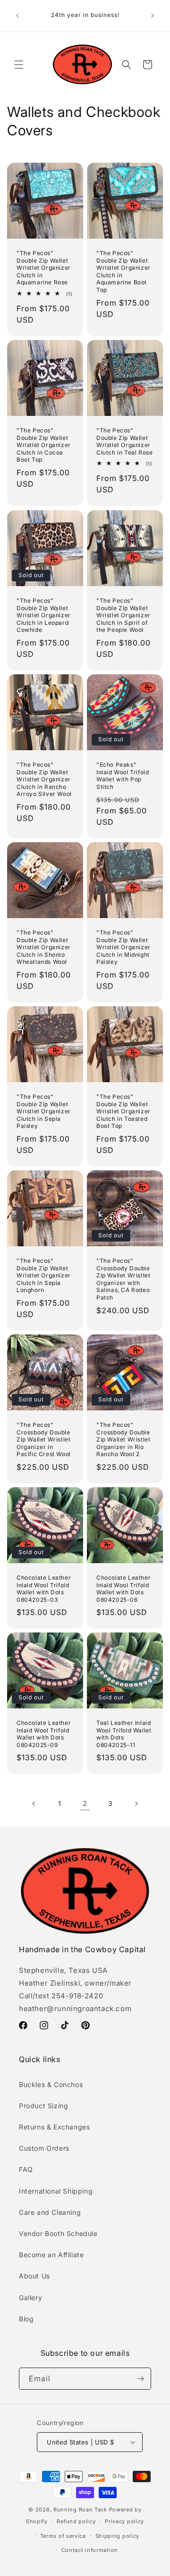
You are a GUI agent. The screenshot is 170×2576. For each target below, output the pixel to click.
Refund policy (76, 2521)
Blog (26, 2319)
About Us (34, 2276)
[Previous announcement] (17, 16)
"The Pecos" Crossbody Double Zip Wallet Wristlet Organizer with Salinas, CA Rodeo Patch (123, 1279)
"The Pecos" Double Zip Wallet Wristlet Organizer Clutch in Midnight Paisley (123, 947)
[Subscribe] (140, 2379)
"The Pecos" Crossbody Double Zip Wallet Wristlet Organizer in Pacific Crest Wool (44, 1439)
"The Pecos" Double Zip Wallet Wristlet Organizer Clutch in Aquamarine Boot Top (123, 271)
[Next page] (136, 1804)
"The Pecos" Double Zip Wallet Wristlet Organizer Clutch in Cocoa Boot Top (44, 445)
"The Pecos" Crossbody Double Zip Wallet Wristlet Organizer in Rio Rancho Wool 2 (123, 1439)
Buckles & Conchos (51, 2084)
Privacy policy (124, 2521)
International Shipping (56, 2191)
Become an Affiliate (51, 2255)
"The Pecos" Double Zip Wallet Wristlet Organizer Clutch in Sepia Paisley (44, 1111)
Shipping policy (118, 2536)
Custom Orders (44, 2148)
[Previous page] (34, 1804)
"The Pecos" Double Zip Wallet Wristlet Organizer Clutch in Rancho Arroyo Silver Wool (44, 779)
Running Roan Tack (80, 2510)
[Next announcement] (153, 16)
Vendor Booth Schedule (58, 2233)
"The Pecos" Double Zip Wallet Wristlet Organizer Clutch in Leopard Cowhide (44, 615)
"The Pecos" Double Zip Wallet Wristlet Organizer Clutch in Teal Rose (124, 441)
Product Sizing (43, 2106)
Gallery (30, 2298)
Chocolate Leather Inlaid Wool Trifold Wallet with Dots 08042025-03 (44, 1589)
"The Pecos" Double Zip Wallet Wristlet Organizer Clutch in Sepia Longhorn (44, 1275)
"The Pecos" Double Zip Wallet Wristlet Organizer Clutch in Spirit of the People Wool (123, 615)
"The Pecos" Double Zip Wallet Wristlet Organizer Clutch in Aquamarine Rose (44, 268)
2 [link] (85, 1803)
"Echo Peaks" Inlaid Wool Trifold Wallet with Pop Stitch (123, 776)
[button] (19, 65)
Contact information (90, 2550)
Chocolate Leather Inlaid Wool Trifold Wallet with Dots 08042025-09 (44, 1734)
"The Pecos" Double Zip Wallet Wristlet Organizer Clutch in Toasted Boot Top (123, 1111)
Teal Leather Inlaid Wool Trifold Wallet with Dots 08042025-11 (124, 1734)
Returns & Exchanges (54, 2127)
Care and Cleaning (50, 2212)
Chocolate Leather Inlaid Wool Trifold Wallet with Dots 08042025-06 (123, 1589)
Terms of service (63, 2536)
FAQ (26, 2169)
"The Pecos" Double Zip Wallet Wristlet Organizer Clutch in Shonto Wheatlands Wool (44, 947)
